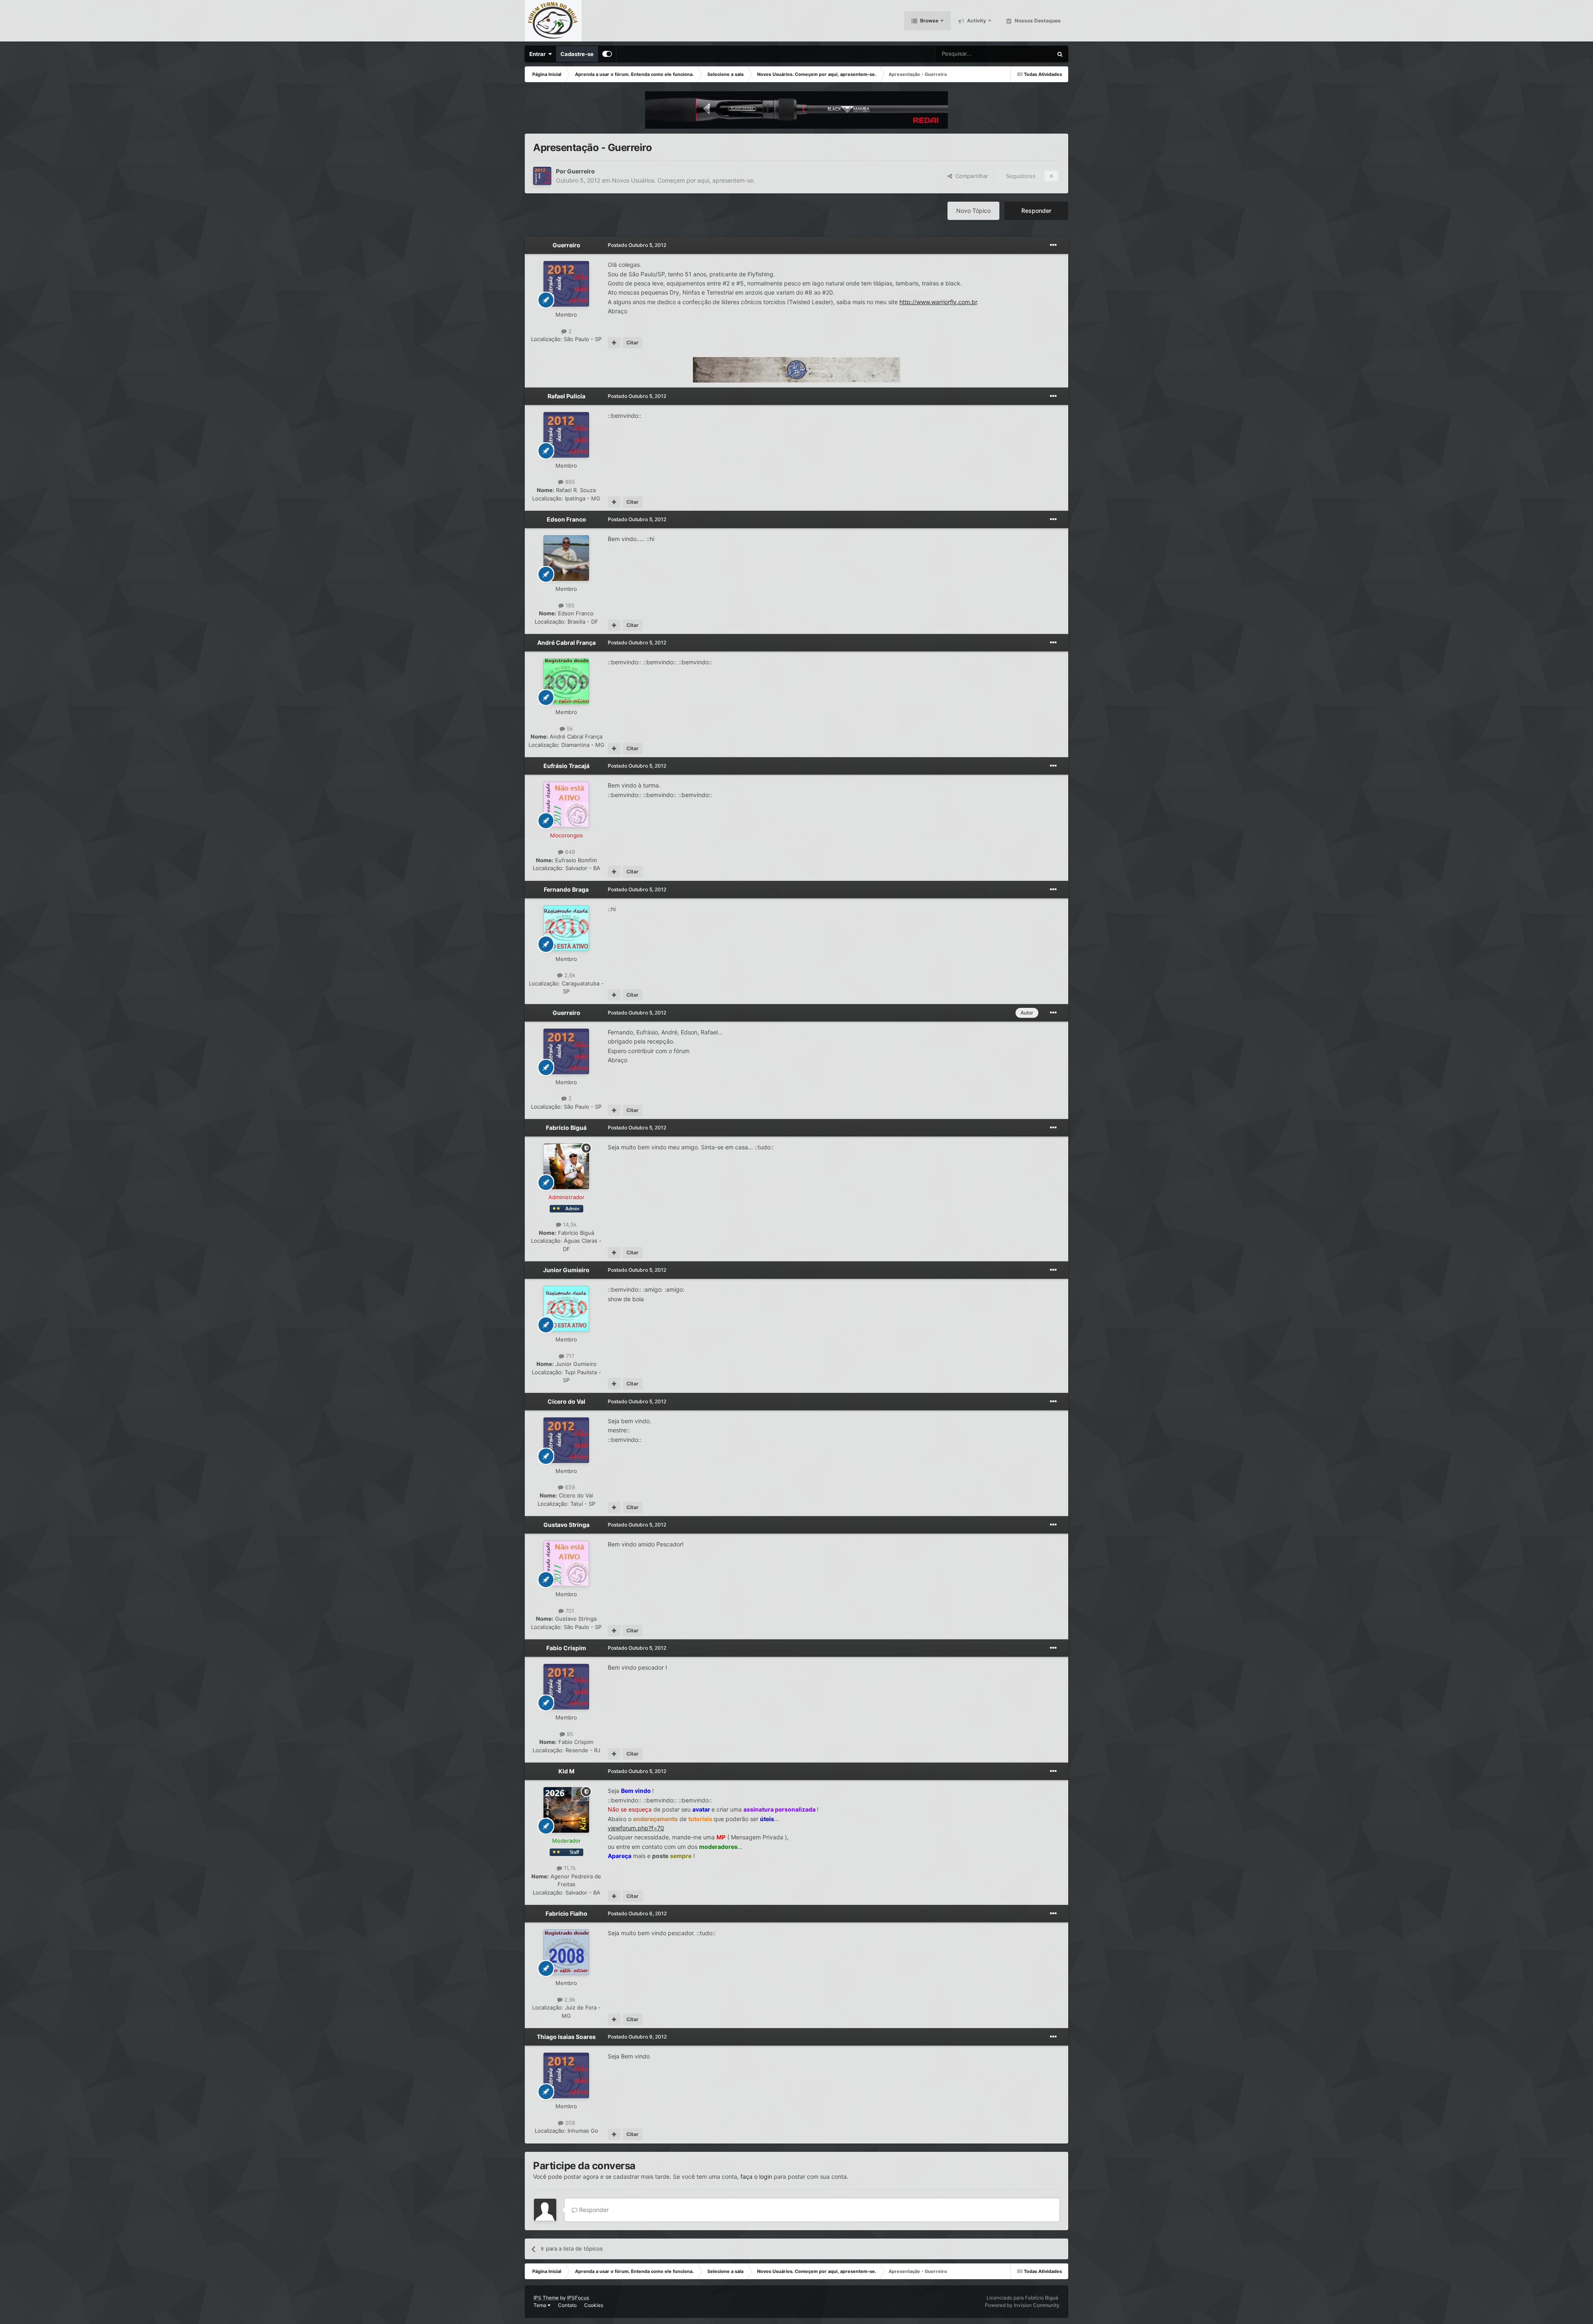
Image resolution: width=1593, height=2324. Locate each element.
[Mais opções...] (1053, 245)
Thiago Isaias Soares (566, 2037)
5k (569, 729)
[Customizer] (607, 54)
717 (569, 1356)
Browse (929, 21)
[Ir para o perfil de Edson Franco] (566, 558)
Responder (1036, 211)
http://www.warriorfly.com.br (938, 302)
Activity (976, 21)
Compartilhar (970, 176)
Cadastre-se (577, 54)
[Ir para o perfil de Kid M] (566, 1810)
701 (569, 1611)
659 (569, 1487)
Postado (637, 245)
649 (569, 852)
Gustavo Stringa (566, 1525)
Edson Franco (566, 519)
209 (569, 2123)
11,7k (569, 1868)
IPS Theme (546, 2298)
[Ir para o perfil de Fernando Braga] (566, 928)
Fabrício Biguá (566, 1128)
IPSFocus (578, 2298)
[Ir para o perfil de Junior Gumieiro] (566, 1309)
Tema (541, 2305)
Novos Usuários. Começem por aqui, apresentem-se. (683, 180)
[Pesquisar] (1060, 54)
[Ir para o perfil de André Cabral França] (566, 681)
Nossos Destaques (1037, 21)
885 (569, 482)
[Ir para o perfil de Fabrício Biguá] (566, 1166)
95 (569, 1734)
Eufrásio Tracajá (566, 766)
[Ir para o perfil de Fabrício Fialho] (566, 1952)
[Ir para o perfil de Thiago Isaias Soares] (566, 2075)
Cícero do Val (566, 1401)
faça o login (756, 2176)
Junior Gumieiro (566, 1270)
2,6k (569, 975)
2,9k (569, 2000)
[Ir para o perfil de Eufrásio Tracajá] (566, 805)
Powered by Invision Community (1022, 2305)
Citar (632, 343)
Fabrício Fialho (566, 1913)
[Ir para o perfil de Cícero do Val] (566, 1440)
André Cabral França (566, 643)
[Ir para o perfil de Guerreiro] (542, 176)
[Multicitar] (614, 343)
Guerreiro (581, 171)
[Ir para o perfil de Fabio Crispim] (566, 1687)
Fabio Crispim (566, 1648)
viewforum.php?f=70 (636, 1828)
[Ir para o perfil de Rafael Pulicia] (566, 435)
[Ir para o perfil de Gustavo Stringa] (566, 1563)
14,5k (569, 1224)
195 (569, 605)
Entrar (539, 54)
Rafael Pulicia (566, 396)
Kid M (566, 1771)
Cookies (594, 2305)
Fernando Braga (566, 889)
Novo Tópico (973, 211)
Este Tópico (1027, 54)
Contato (567, 2305)
